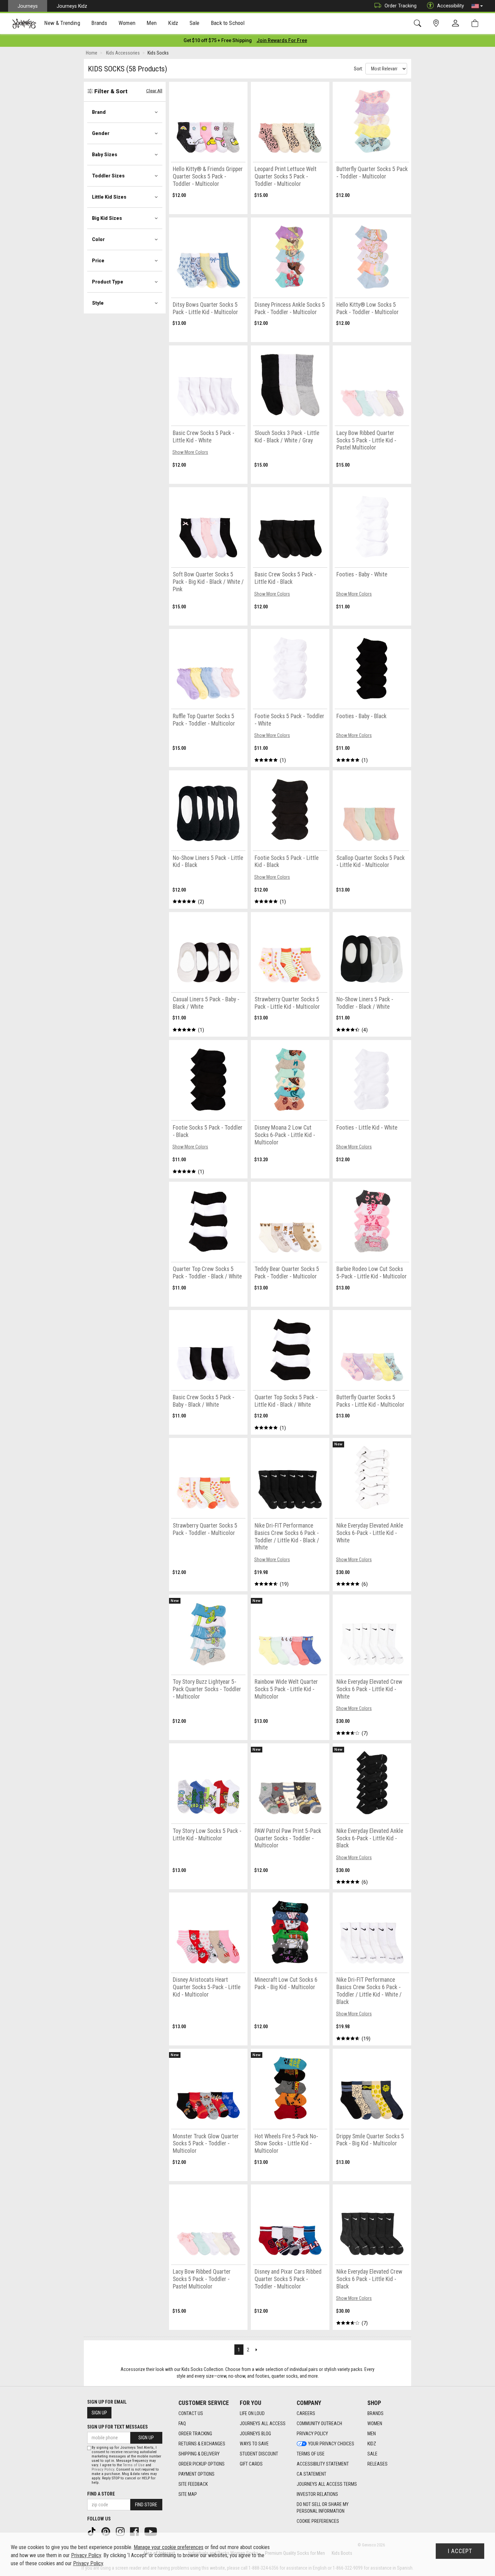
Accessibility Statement (323, 2464)
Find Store (146, 2505)
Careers (306, 2413)
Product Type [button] (108, 282)
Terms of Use (311, 2454)
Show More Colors (190, 452)
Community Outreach (319, 2423)
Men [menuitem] (152, 23)
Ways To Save (254, 2444)
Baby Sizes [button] (105, 155)
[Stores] (437, 23)
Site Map (188, 2494)
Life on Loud (252, 2413)
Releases (377, 2464)
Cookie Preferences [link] (318, 2521)
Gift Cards (251, 2464)
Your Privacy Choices (331, 2444)
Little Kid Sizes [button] (109, 197)
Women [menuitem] (127, 23)
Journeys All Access (263, 2423)
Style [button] (98, 303)
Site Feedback (193, 2484)
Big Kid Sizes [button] (107, 218)
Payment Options (196, 2474)
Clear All (154, 91)
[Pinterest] (106, 2531)
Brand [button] (99, 112)
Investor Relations (317, 2494)
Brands (375, 2413)
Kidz (372, 2444)
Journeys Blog (255, 2434)
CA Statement (311, 2474)
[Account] (457, 24)
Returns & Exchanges (202, 2444)
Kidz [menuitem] (173, 23)
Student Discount (259, 2454)
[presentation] (62, 24)
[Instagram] (121, 2531)
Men (372, 2434)
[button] (477, 6)
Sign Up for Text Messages (118, 2427)
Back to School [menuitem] (228, 23)
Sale (372, 2454)
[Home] (24, 24)
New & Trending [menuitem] (62, 23)
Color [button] (98, 239)
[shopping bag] (476, 23)
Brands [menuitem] (99, 23)
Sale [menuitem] (195, 23)
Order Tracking (401, 6)
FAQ (182, 2423)
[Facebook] (135, 2531)
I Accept (460, 2551)
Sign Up (99, 2413)
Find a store (101, 2494)
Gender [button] (101, 133)
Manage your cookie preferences (169, 2547)
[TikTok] (92, 2531)
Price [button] (98, 261)
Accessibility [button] (451, 6)
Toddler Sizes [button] (108, 176)
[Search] (419, 23)
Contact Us (191, 2413)
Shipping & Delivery (199, 2454)
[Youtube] (151, 2531)
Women (375, 2423)
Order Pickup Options (202, 2464)
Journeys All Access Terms (327, 2484)
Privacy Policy (312, 2434)
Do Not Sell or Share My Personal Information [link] (323, 2508)
